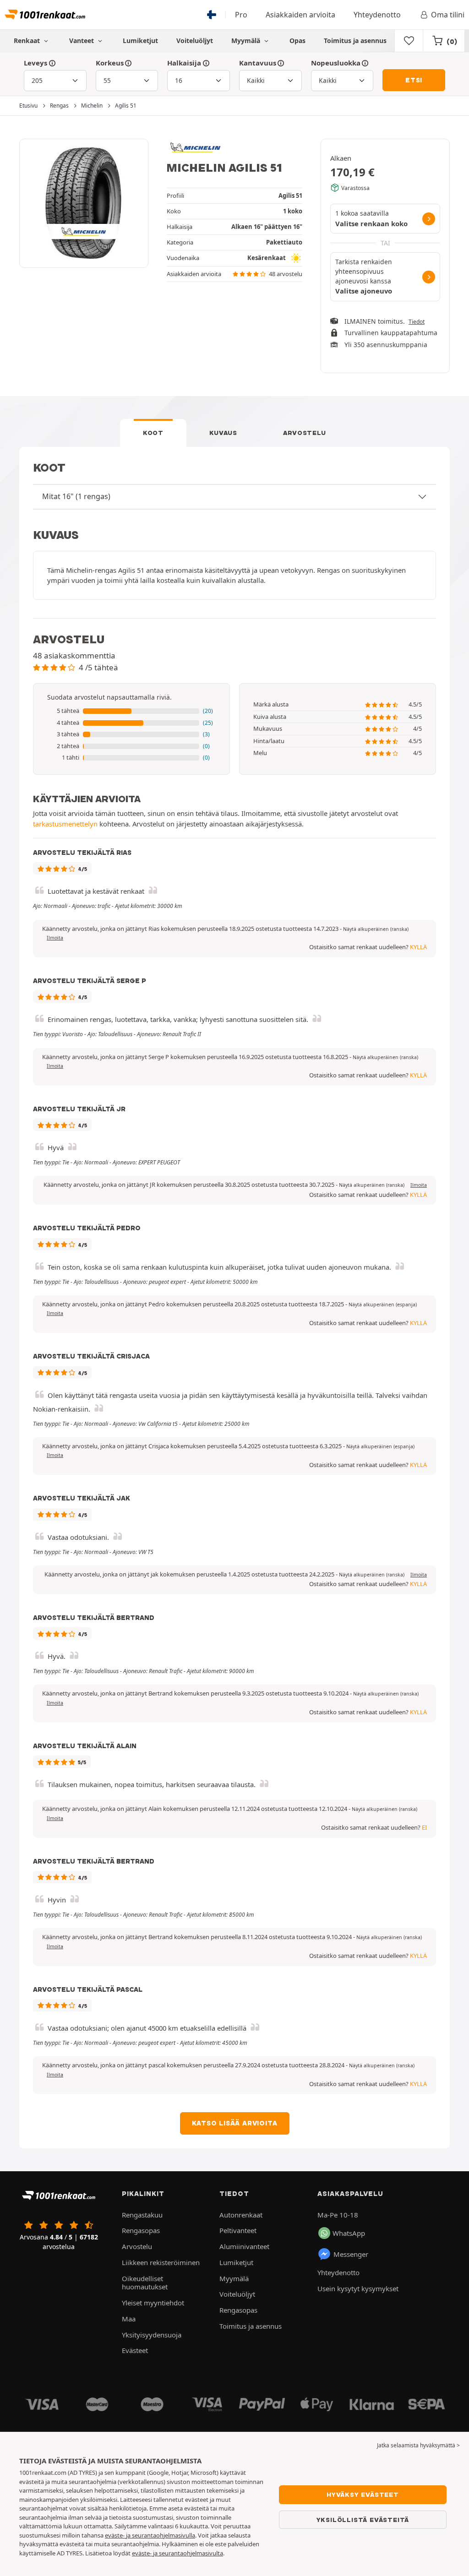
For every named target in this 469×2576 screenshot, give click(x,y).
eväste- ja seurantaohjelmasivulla (150, 2535)
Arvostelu (305, 433)
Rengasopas (141, 2230)
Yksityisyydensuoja (152, 2335)
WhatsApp (349, 2233)
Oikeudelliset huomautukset (145, 2283)
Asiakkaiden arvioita (300, 15)
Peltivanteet (238, 2230)
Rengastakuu (142, 2215)
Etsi (414, 80)
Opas (297, 41)
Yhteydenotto (377, 15)
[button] (131, 711)
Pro (241, 15)
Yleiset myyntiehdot (153, 2303)
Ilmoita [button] (55, 938)
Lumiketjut (140, 41)
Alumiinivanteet (244, 2246)
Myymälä (247, 41)
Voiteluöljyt (195, 41)
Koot (153, 433)
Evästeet (135, 2350)
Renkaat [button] (28, 41)
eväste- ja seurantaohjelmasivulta (177, 2553)
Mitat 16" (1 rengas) (76, 496)
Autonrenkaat (241, 2215)
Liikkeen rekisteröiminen (161, 2262)
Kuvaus (223, 433)
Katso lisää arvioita (235, 2123)
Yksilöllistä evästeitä (363, 2520)
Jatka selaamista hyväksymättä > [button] (418, 2445)
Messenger (351, 2254)
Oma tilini (448, 15)
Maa (129, 2319)
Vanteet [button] (82, 41)
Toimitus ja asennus (355, 41)
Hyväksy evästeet (363, 2494)
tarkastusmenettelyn (65, 824)
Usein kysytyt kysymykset (358, 2288)
